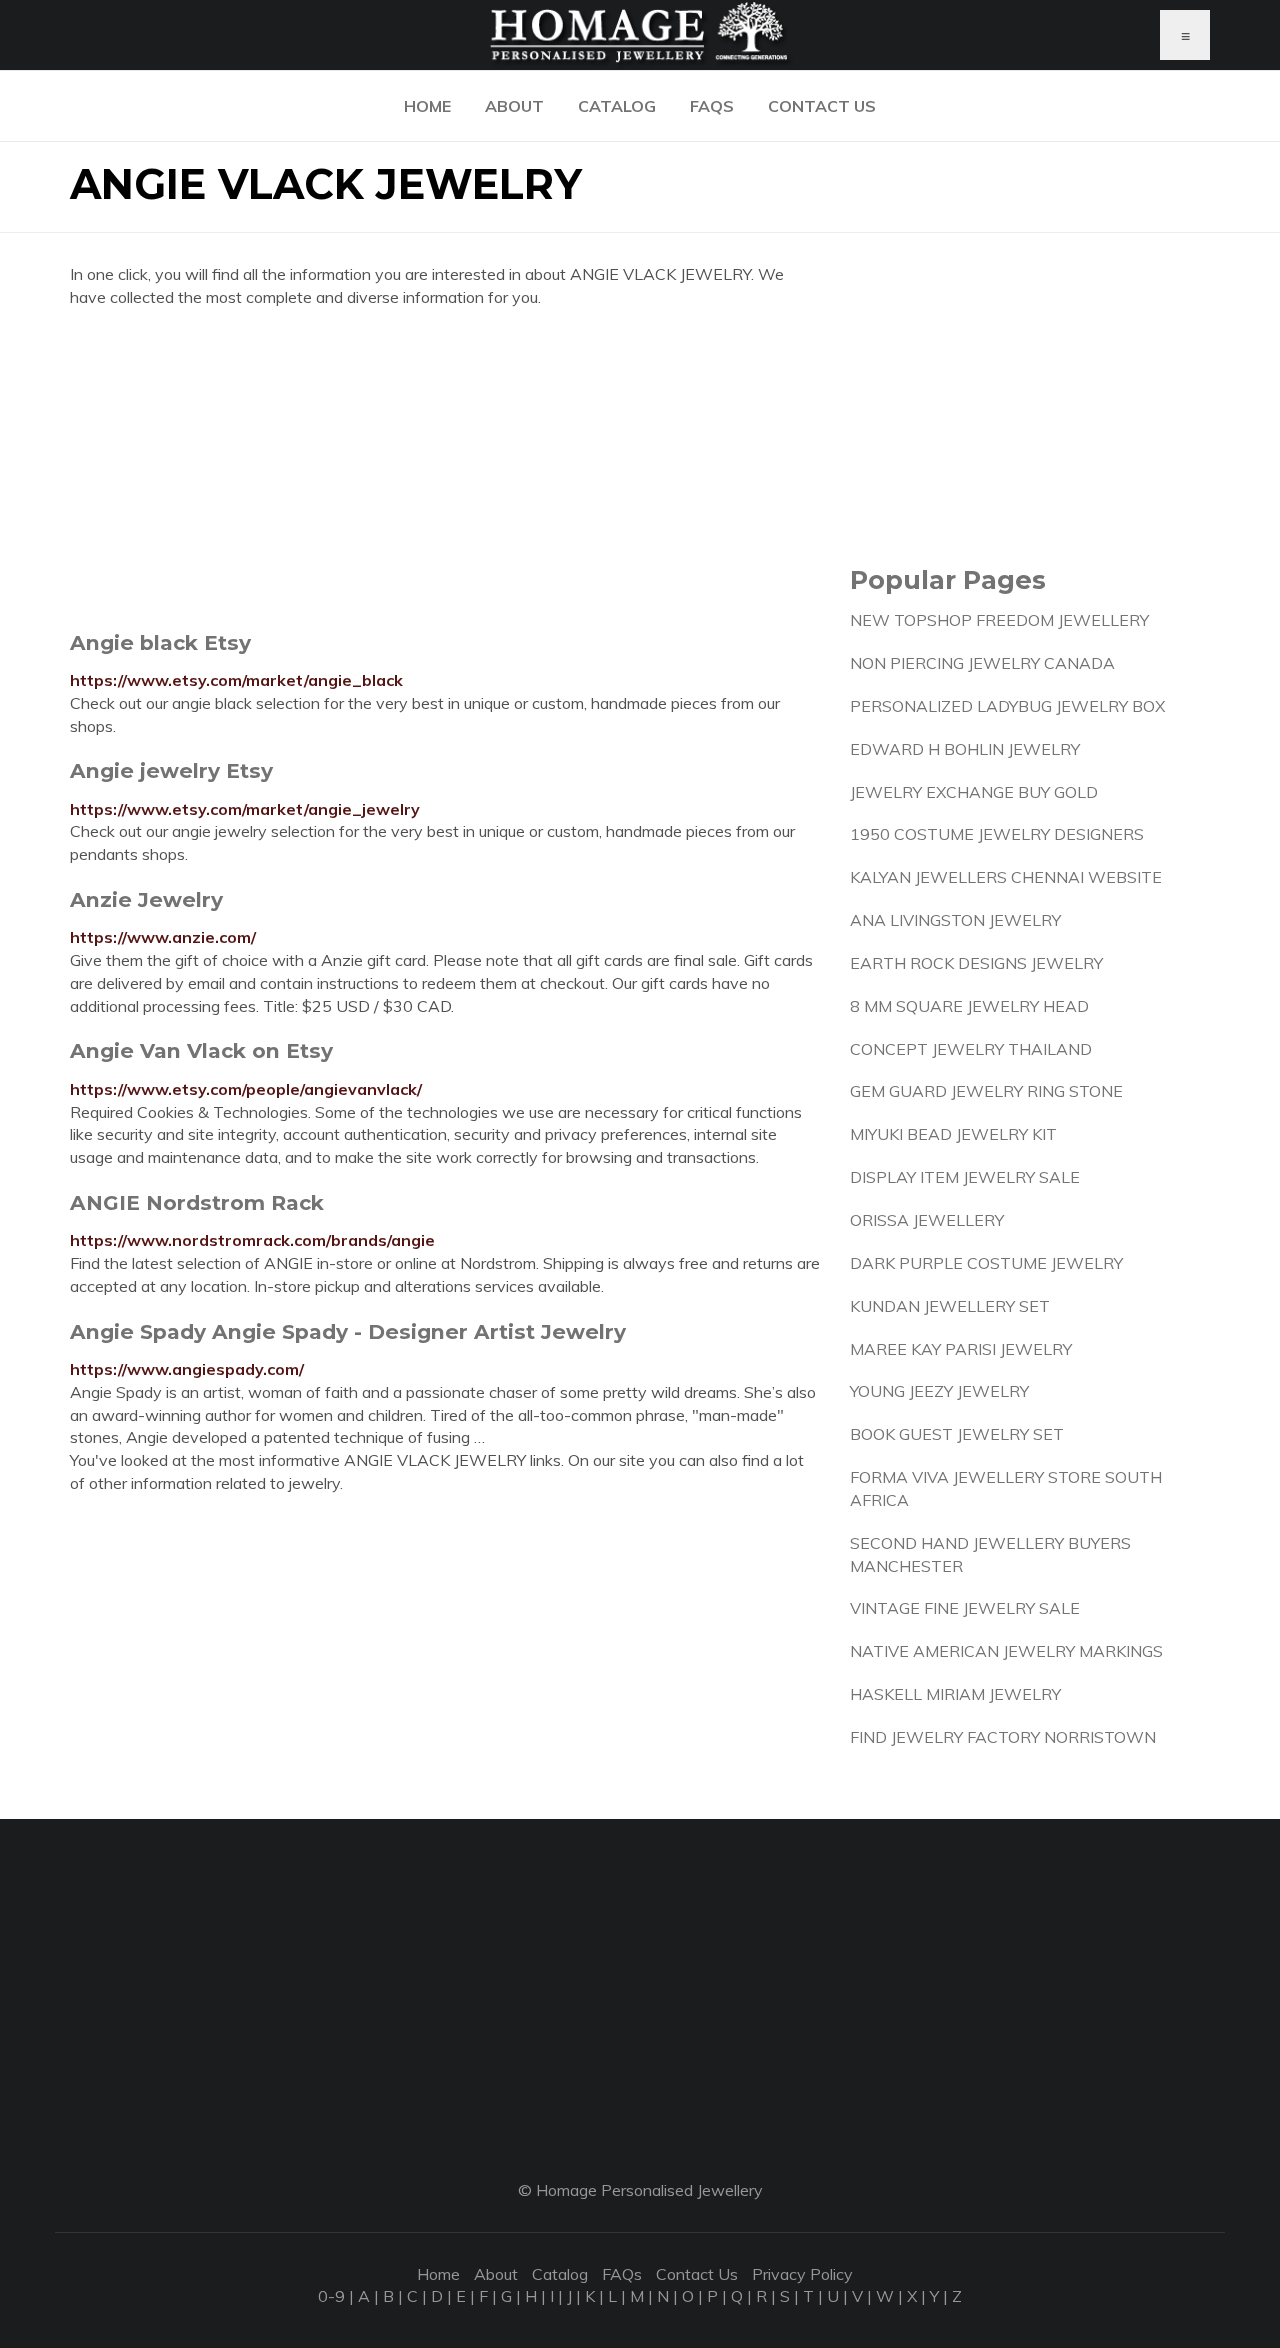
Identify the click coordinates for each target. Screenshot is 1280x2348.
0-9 (331, 2296)
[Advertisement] (445, 469)
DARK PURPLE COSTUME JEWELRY (986, 1263)
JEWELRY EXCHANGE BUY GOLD (974, 792)
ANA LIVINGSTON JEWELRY (955, 920)
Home (427, 106)
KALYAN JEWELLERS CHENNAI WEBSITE (1006, 877)
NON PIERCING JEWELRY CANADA (982, 663)
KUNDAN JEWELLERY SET (950, 1306)
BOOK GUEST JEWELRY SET (957, 1434)
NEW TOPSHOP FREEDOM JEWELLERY (999, 620)
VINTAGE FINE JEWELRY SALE (965, 1608)
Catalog (617, 106)
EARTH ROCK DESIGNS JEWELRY (976, 963)
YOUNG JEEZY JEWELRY (939, 1391)
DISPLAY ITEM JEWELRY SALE (965, 1177)
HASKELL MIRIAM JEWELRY (955, 1694)
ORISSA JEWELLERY (927, 1220)
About (514, 106)
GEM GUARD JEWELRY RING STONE (986, 1091)
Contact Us (822, 106)
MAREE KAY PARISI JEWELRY (961, 1349)
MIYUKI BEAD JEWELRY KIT (953, 1134)
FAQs (712, 106)
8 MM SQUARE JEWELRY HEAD (969, 1006)
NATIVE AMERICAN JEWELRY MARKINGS (1006, 1651)
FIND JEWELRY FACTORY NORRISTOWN (1003, 1737)
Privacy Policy (802, 2274)
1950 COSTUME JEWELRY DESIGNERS (997, 834)
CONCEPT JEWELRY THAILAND (971, 1049)
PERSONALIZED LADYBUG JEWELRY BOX (1007, 706)
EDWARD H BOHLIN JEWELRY (965, 749)
